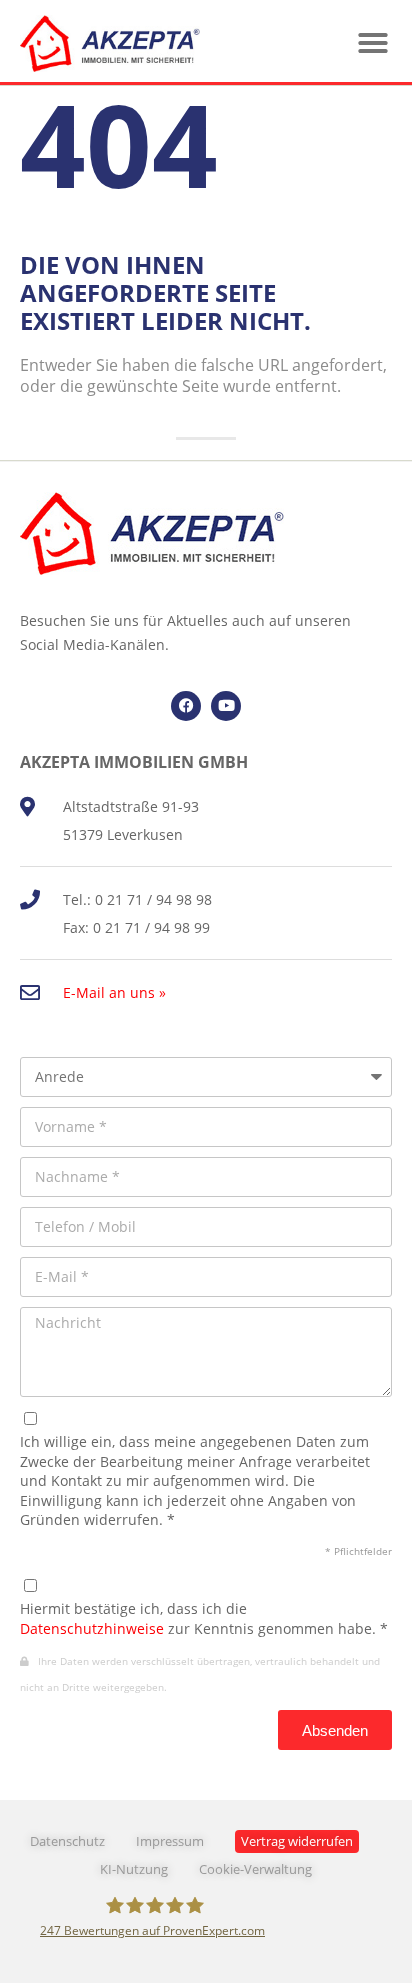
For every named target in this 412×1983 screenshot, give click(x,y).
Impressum (170, 1841)
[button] (373, 43)
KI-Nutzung (134, 1869)
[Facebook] (186, 706)
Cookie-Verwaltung (255, 1869)
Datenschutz (67, 1841)
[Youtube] (226, 706)
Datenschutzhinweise (92, 1628)
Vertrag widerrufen (297, 1841)
